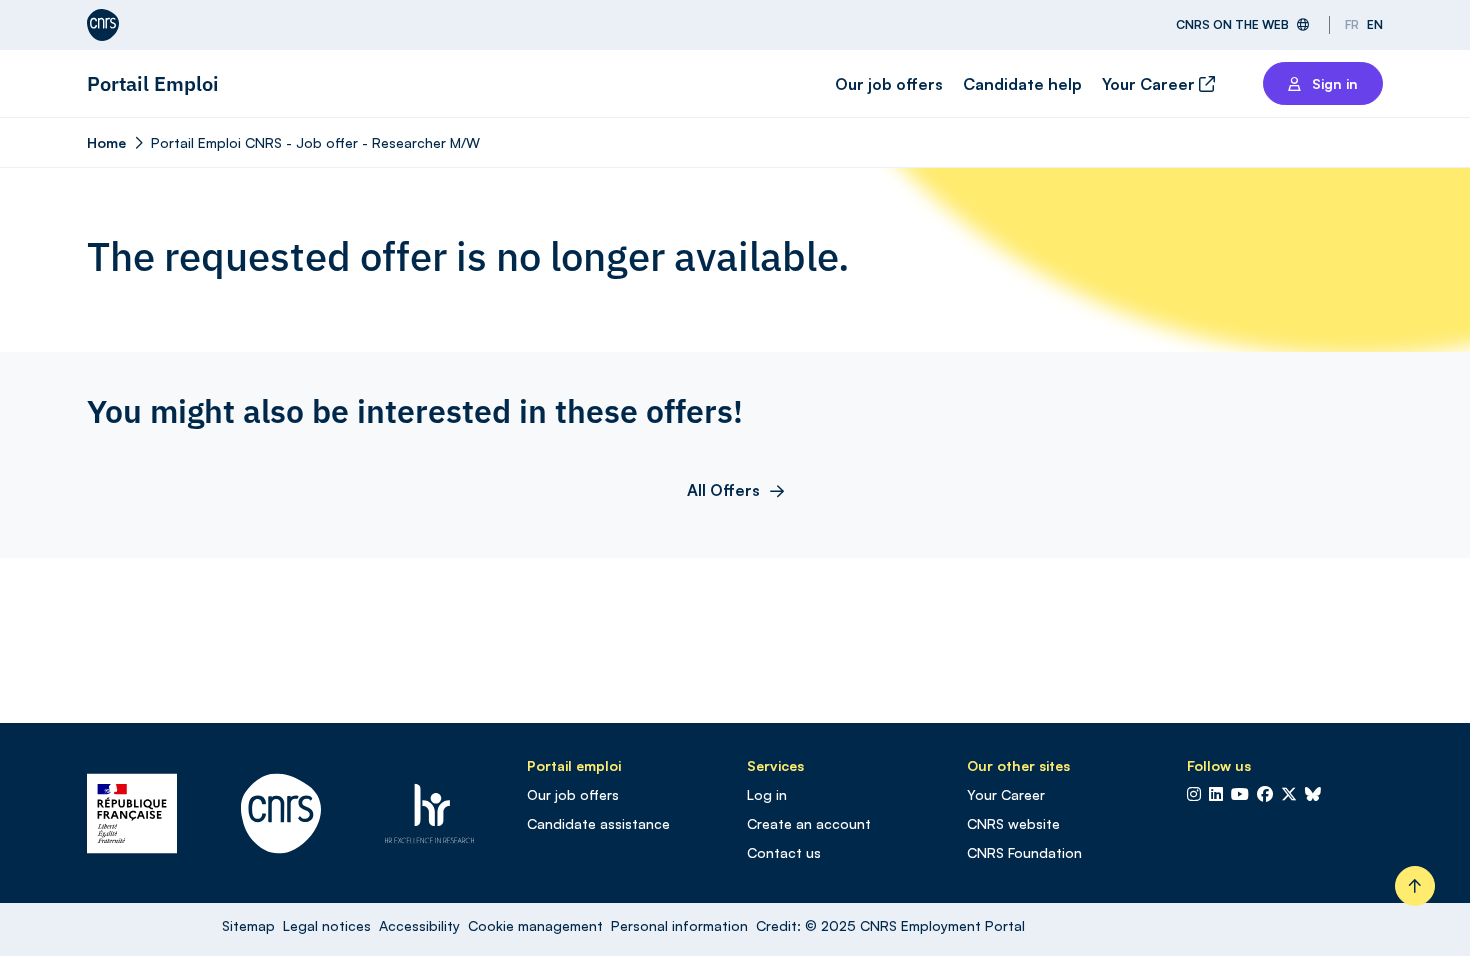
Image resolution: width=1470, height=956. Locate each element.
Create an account (809, 823)
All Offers (723, 490)
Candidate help (1022, 84)
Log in (767, 794)
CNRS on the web (1232, 24)
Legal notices (327, 925)
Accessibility (419, 925)
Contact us (784, 852)
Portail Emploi (153, 83)
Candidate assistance (598, 823)
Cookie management (535, 925)
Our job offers (889, 84)
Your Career (1150, 84)
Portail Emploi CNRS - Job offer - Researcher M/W (315, 142)
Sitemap (248, 925)
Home (106, 142)
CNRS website (1013, 823)
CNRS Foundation (1024, 852)
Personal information (679, 925)
